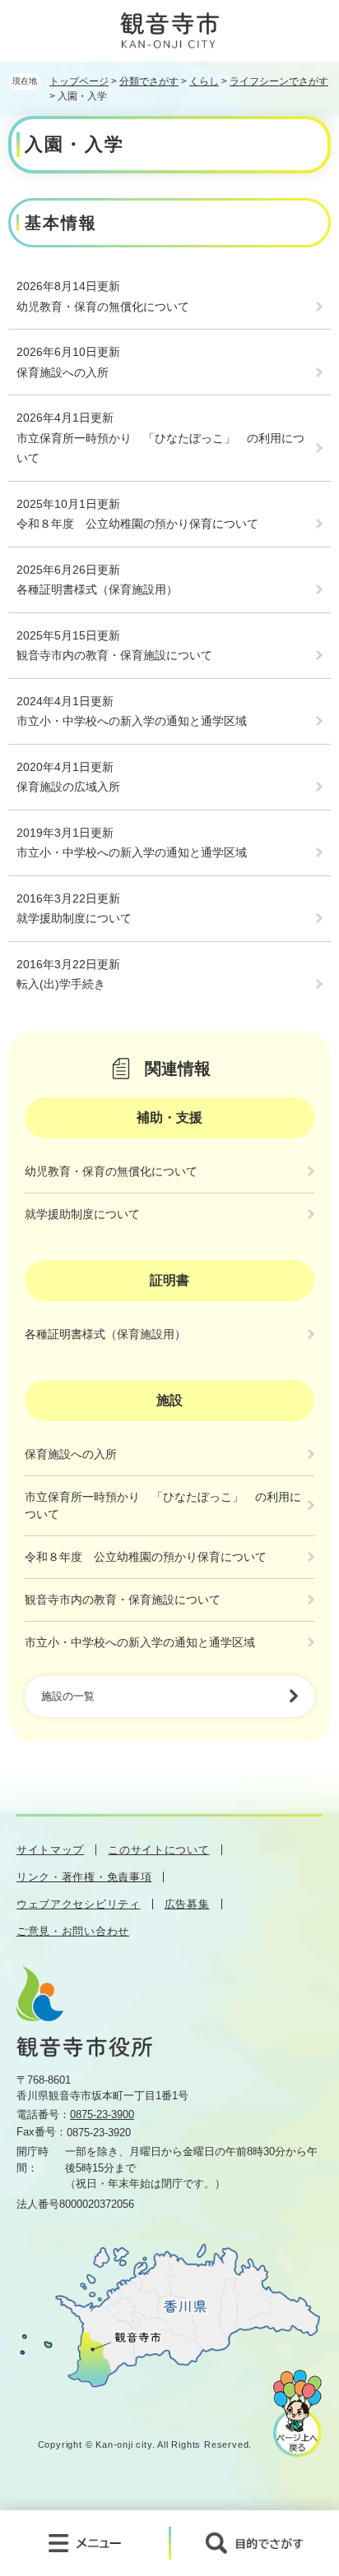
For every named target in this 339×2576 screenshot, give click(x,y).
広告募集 (187, 1904)
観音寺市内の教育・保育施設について (114, 655)
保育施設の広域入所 (68, 787)
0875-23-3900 (102, 2114)
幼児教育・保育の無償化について (103, 307)
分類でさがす (149, 81)
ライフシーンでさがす (279, 81)
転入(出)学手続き (61, 984)
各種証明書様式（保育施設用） (97, 589)
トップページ (79, 81)
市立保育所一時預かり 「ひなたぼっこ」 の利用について (160, 448)
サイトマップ (50, 1850)
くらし (204, 81)
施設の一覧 (68, 1696)
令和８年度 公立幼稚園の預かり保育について (137, 524)
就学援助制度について (74, 918)
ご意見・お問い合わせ (73, 1931)
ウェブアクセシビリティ (79, 1904)
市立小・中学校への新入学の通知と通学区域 (132, 721)
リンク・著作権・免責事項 (84, 1877)
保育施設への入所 (63, 372)
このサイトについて (158, 1850)
